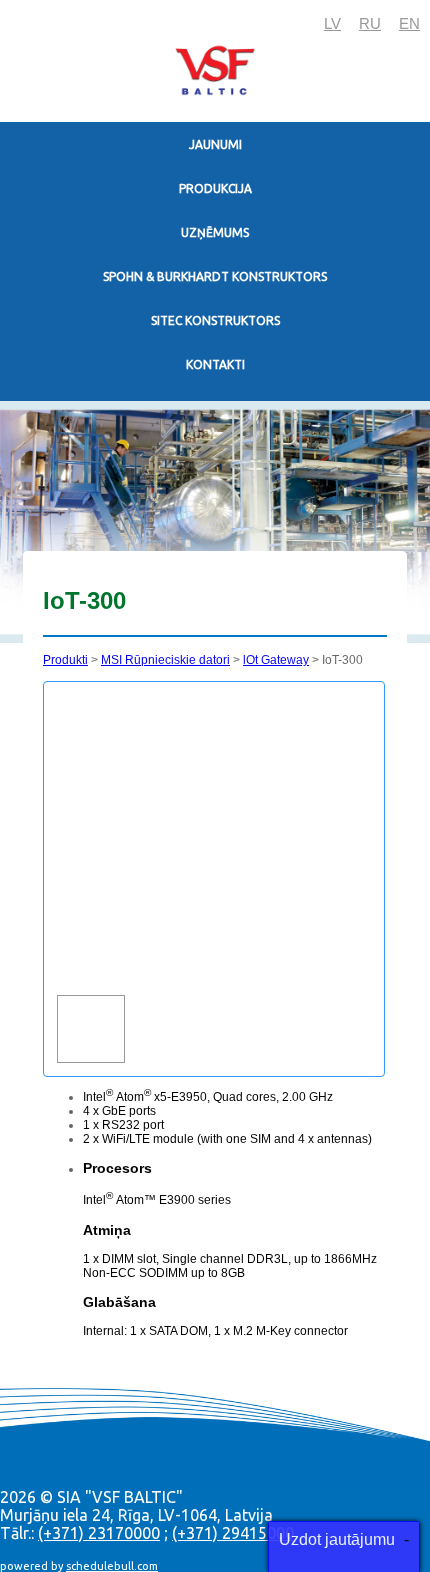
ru (370, 23)
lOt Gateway (276, 660)
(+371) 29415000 (233, 1533)
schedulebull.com (112, 1566)
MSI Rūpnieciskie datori (165, 660)
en (409, 23)
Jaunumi (215, 144)
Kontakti (215, 364)
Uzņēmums (215, 232)
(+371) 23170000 (99, 1533)
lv (332, 23)
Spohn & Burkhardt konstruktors (215, 276)
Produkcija (215, 188)
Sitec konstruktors (215, 320)
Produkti (65, 660)
